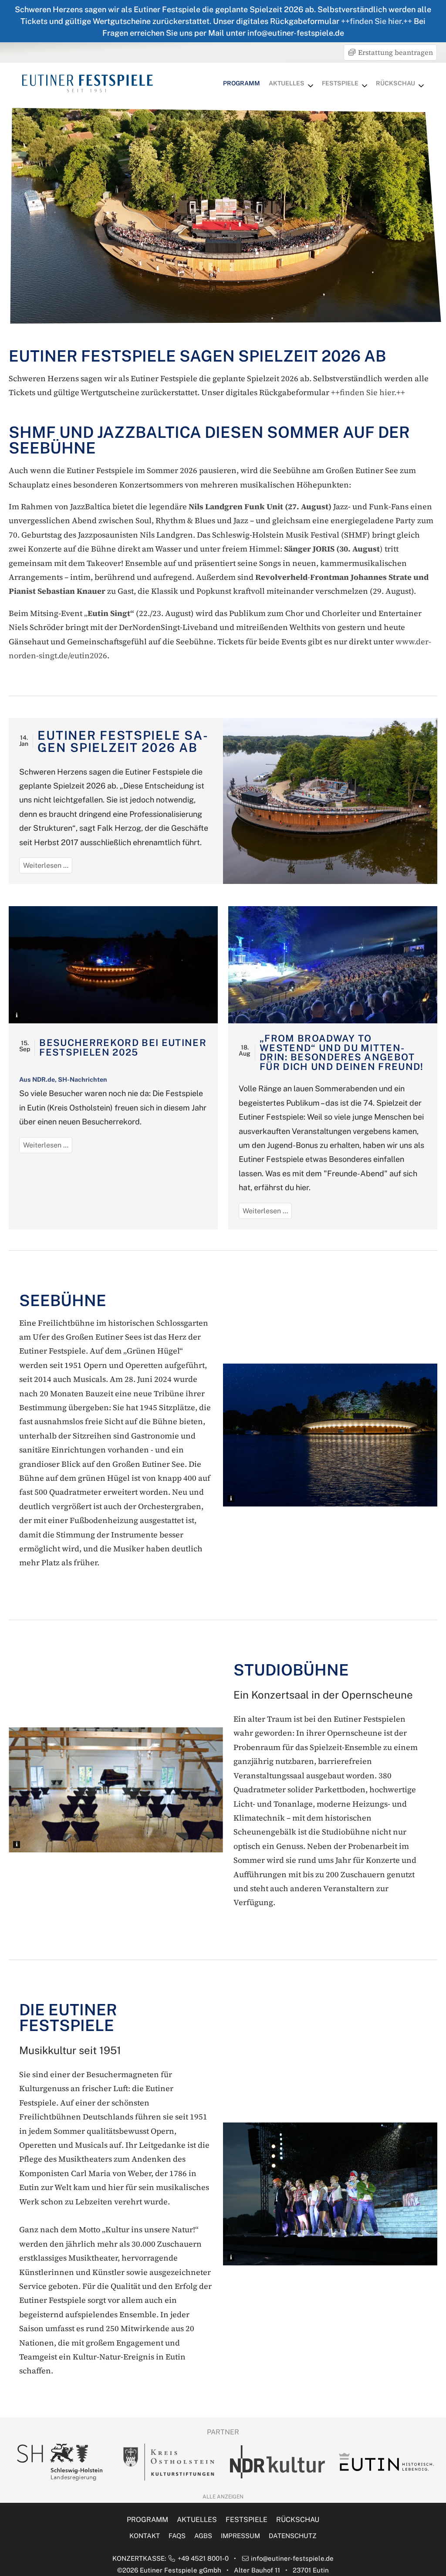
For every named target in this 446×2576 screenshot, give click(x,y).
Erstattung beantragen (395, 52)
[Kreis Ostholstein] (60, 2462)
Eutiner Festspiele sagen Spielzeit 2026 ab (122, 741)
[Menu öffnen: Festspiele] (365, 86)
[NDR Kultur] (169, 2462)
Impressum (240, 2536)
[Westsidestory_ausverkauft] (333, 965)
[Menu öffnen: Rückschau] (421, 86)
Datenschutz (293, 2536)
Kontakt (145, 2536)
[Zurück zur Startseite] (88, 83)
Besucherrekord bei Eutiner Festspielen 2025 (123, 1047)
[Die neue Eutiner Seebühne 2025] (113, 965)
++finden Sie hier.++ (377, 21)
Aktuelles (287, 83)
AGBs (203, 2536)
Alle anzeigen (223, 2497)
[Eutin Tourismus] (277, 2462)
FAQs (177, 2536)
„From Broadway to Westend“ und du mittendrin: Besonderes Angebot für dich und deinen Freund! (342, 1052)
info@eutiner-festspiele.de (292, 2558)
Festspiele (340, 83)
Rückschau (395, 83)
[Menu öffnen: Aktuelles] (311, 86)
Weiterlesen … (48, 867)
